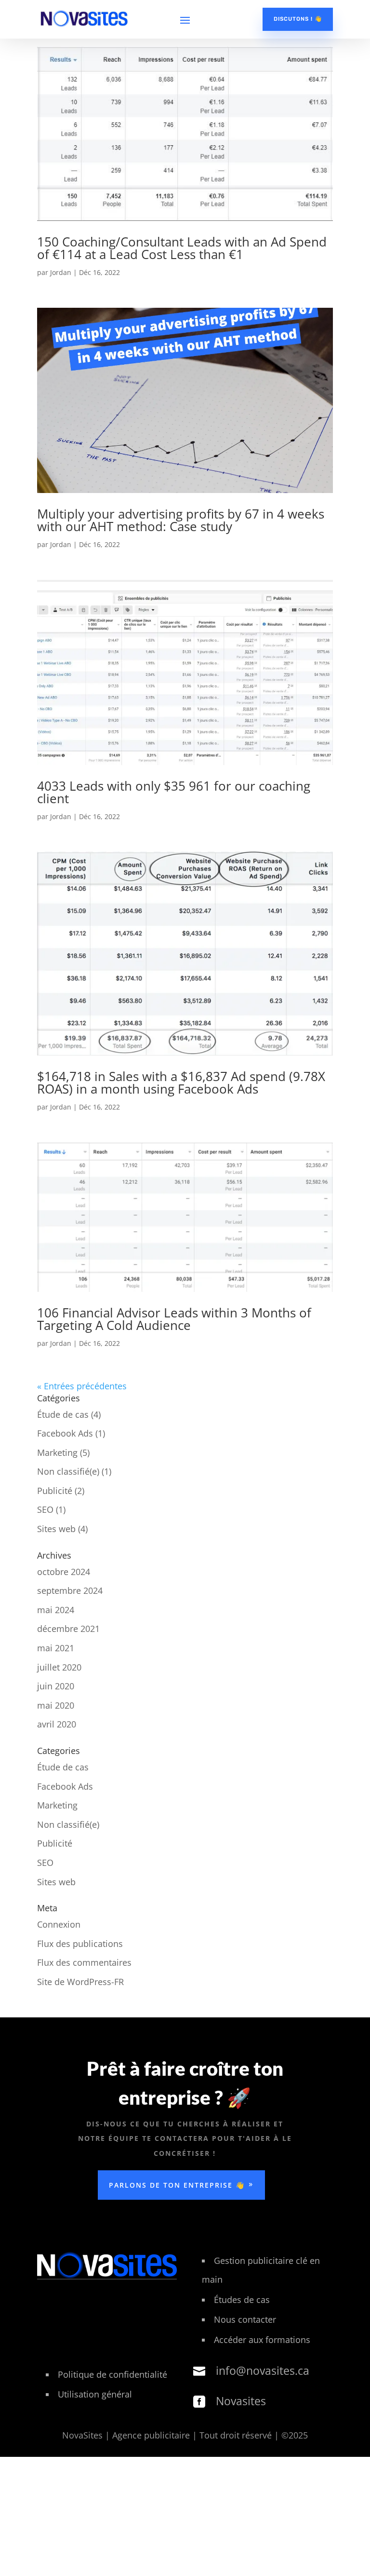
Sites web (56, 1529)
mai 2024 (56, 1610)
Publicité (55, 1491)
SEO (45, 1509)
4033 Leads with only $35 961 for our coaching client (174, 792)
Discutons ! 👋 (298, 19)
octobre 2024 (64, 1572)
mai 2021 (56, 1648)
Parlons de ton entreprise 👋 (177, 2185)
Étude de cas (63, 1414)
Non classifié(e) (68, 1471)
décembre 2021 (68, 1629)
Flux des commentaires (84, 1962)
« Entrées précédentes (82, 1386)
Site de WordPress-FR (80, 1982)
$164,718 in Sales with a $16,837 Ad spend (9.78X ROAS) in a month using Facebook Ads (181, 1082)
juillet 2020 (59, 1667)
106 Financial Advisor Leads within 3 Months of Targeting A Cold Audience (174, 1319)
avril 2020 (57, 1724)
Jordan (61, 272)
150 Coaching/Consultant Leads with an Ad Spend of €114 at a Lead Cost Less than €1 (182, 248)
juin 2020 (56, 1686)
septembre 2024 (70, 1590)
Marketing (57, 1452)
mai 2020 (56, 1705)
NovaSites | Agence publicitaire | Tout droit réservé (168, 2435)
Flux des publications (80, 1944)
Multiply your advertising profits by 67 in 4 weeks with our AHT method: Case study (181, 520)
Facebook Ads (65, 1433)
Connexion (59, 1924)
